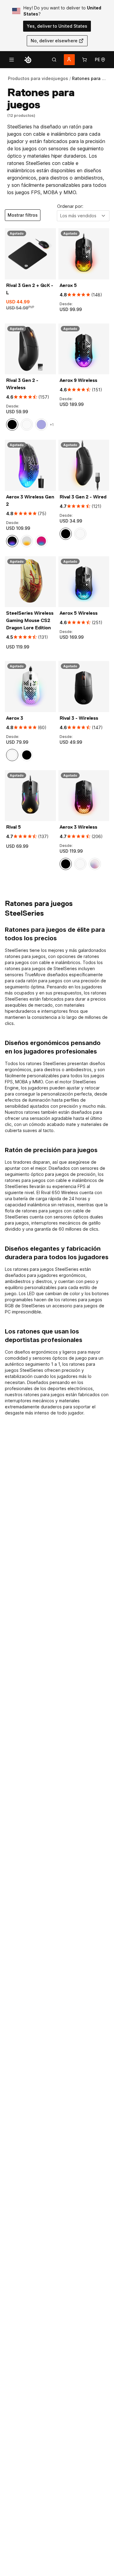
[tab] (54, 60)
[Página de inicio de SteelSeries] (28, 60)
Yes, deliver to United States (57, 26)
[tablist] (54, 60)
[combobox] (83, 216)
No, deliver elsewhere (54, 41)
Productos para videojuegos (38, 78)
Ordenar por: (70, 206)
